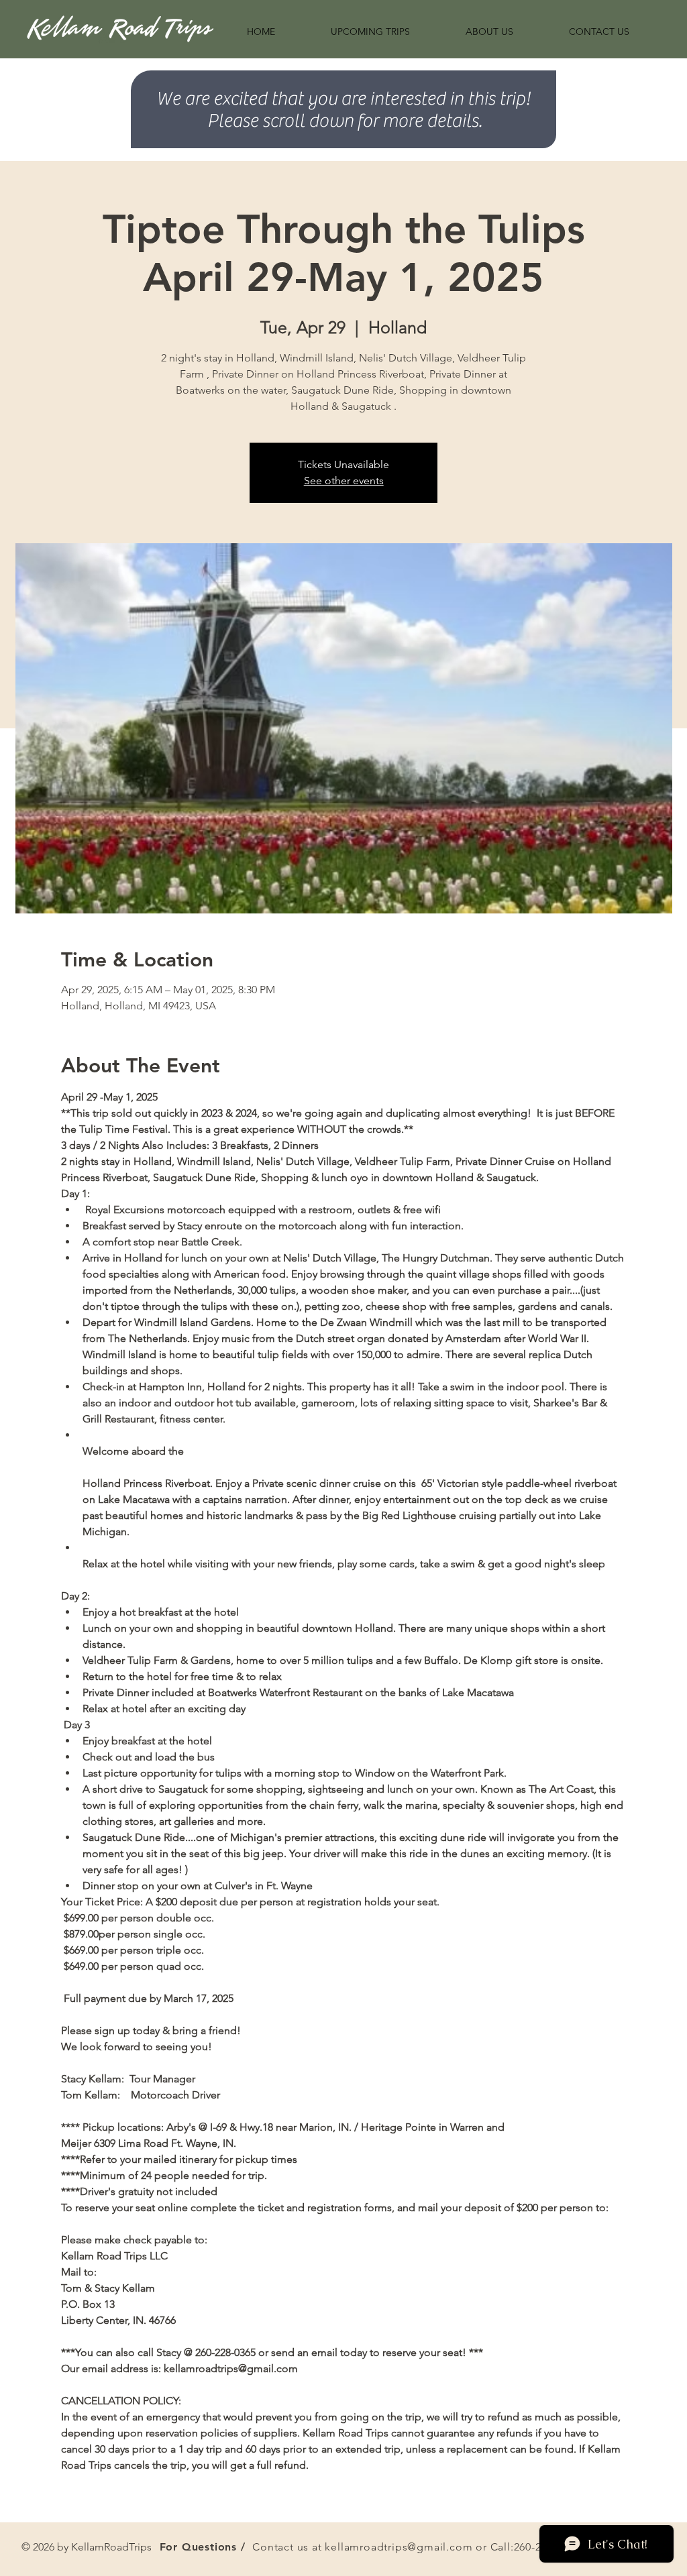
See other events (344, 481)
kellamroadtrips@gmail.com (399, 2547)
